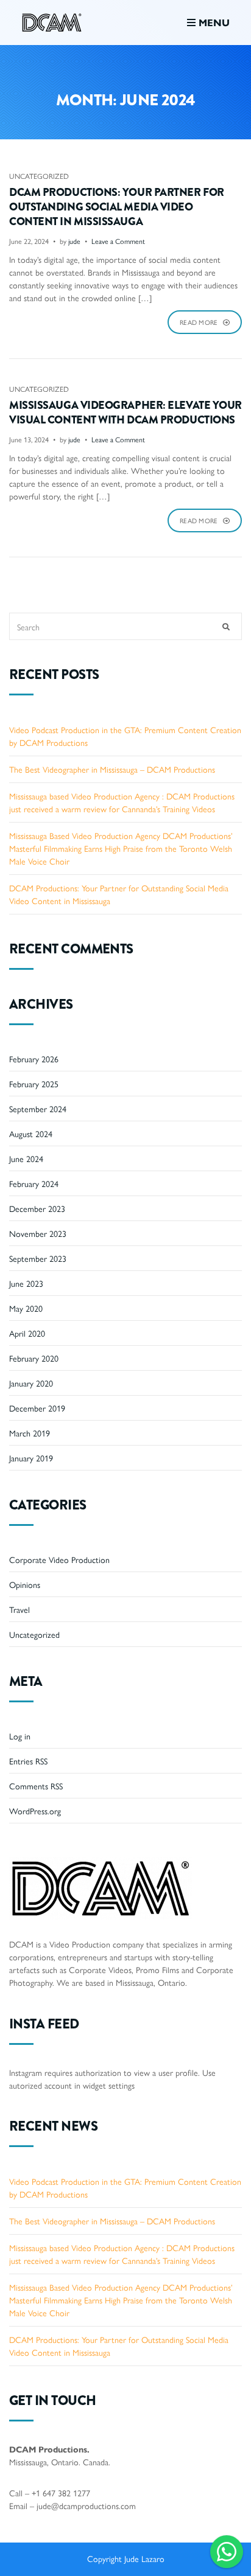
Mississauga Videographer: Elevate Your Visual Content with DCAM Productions (125, 413)
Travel (19, 1609)
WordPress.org (35, 1811)
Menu (213, 22)
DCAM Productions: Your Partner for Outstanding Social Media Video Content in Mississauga (117, 207)
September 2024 (38, 1109)
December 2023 (37, 1208)
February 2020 (34, 1358)
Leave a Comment (118, 241)
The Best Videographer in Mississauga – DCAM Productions (112, 769)
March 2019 (30, 1433)
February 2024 (34, 1183)
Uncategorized (39, 176)
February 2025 (34, 1084)
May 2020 (26, 1308)
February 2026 (34, 1059)
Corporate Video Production (59, 1559)
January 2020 (31, 1383)
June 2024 (26, 1158)
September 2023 (38, 1258)
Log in (20, 1736)
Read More (200, 322)
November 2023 (38, 1233)
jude (74, 241)
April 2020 (27, 1333)
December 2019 (37, 1408)
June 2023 (26, 1283)
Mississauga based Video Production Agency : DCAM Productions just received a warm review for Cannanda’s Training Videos (122, 802)
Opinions (25, 1584)
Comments (36, 1786)
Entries (28, 1761)
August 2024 (31, 1133)
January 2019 (31, 1458)
